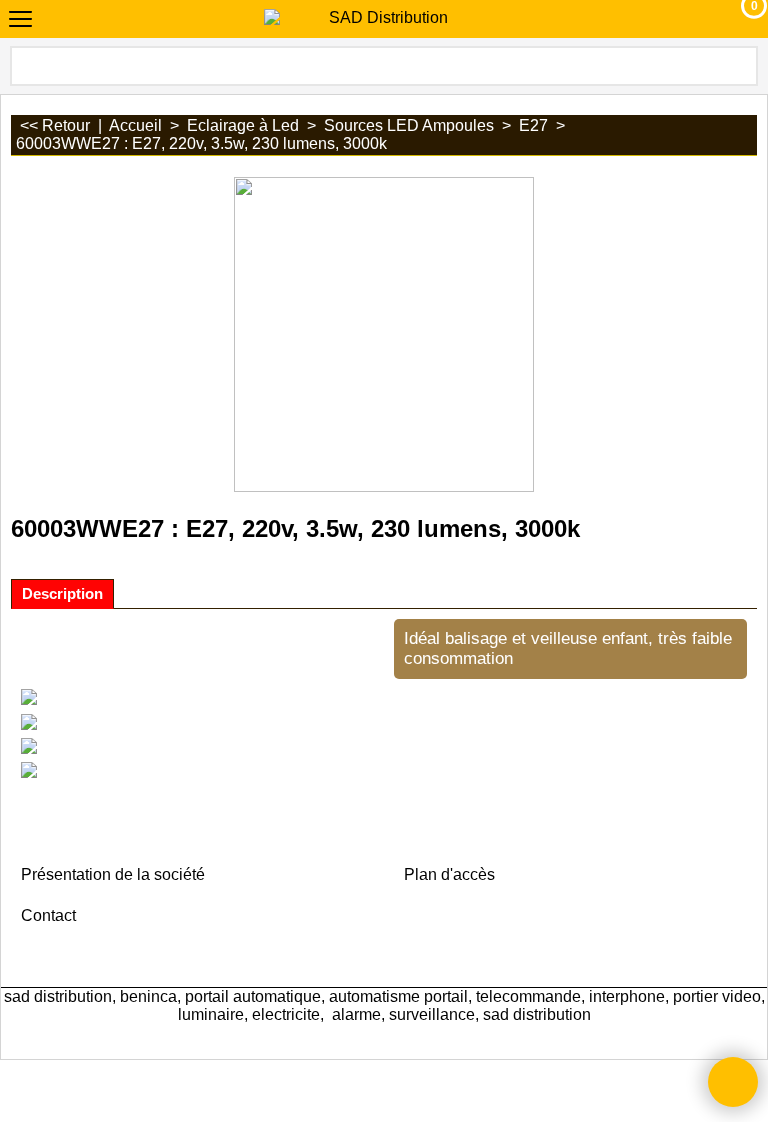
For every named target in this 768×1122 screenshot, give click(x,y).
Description (62, 594)
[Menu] (20, 21)
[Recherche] (741, 66)
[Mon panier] (735, 19)
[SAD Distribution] (380, 18)
